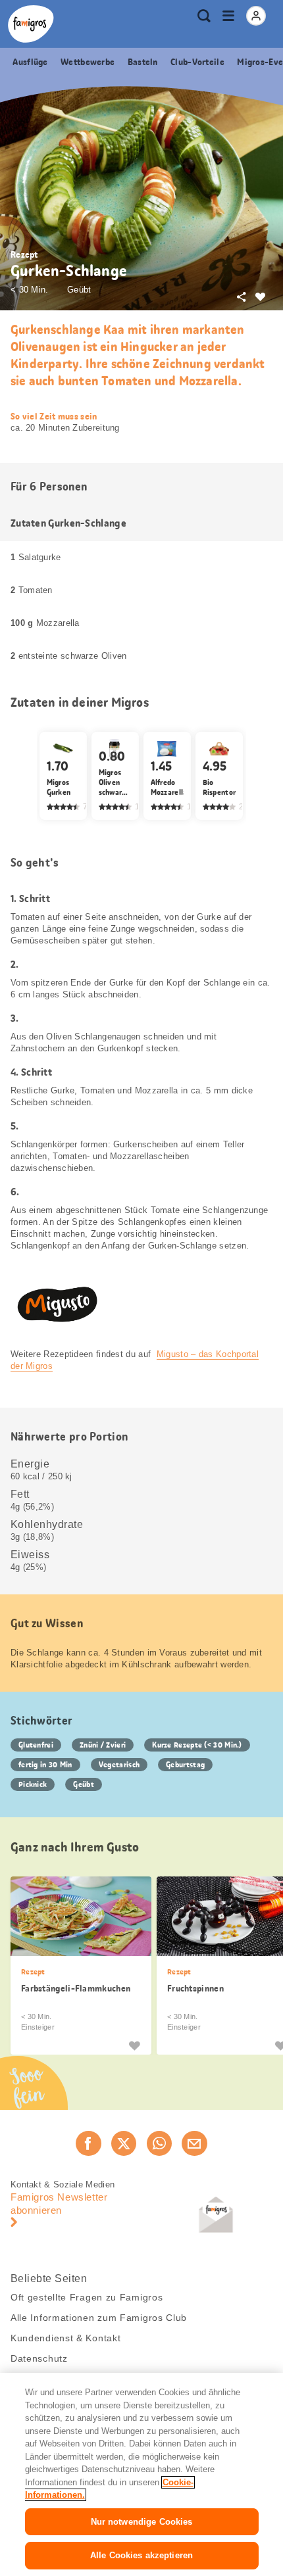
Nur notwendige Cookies (142, 2522)
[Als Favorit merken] (134, 2045)
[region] (141, 2474)
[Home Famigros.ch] (31, 24)
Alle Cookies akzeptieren (141, 2555)
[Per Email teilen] (194, 2143)
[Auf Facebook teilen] (88, 2143)
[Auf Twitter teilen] (124, 2143)
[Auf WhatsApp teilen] (159, 2143)
